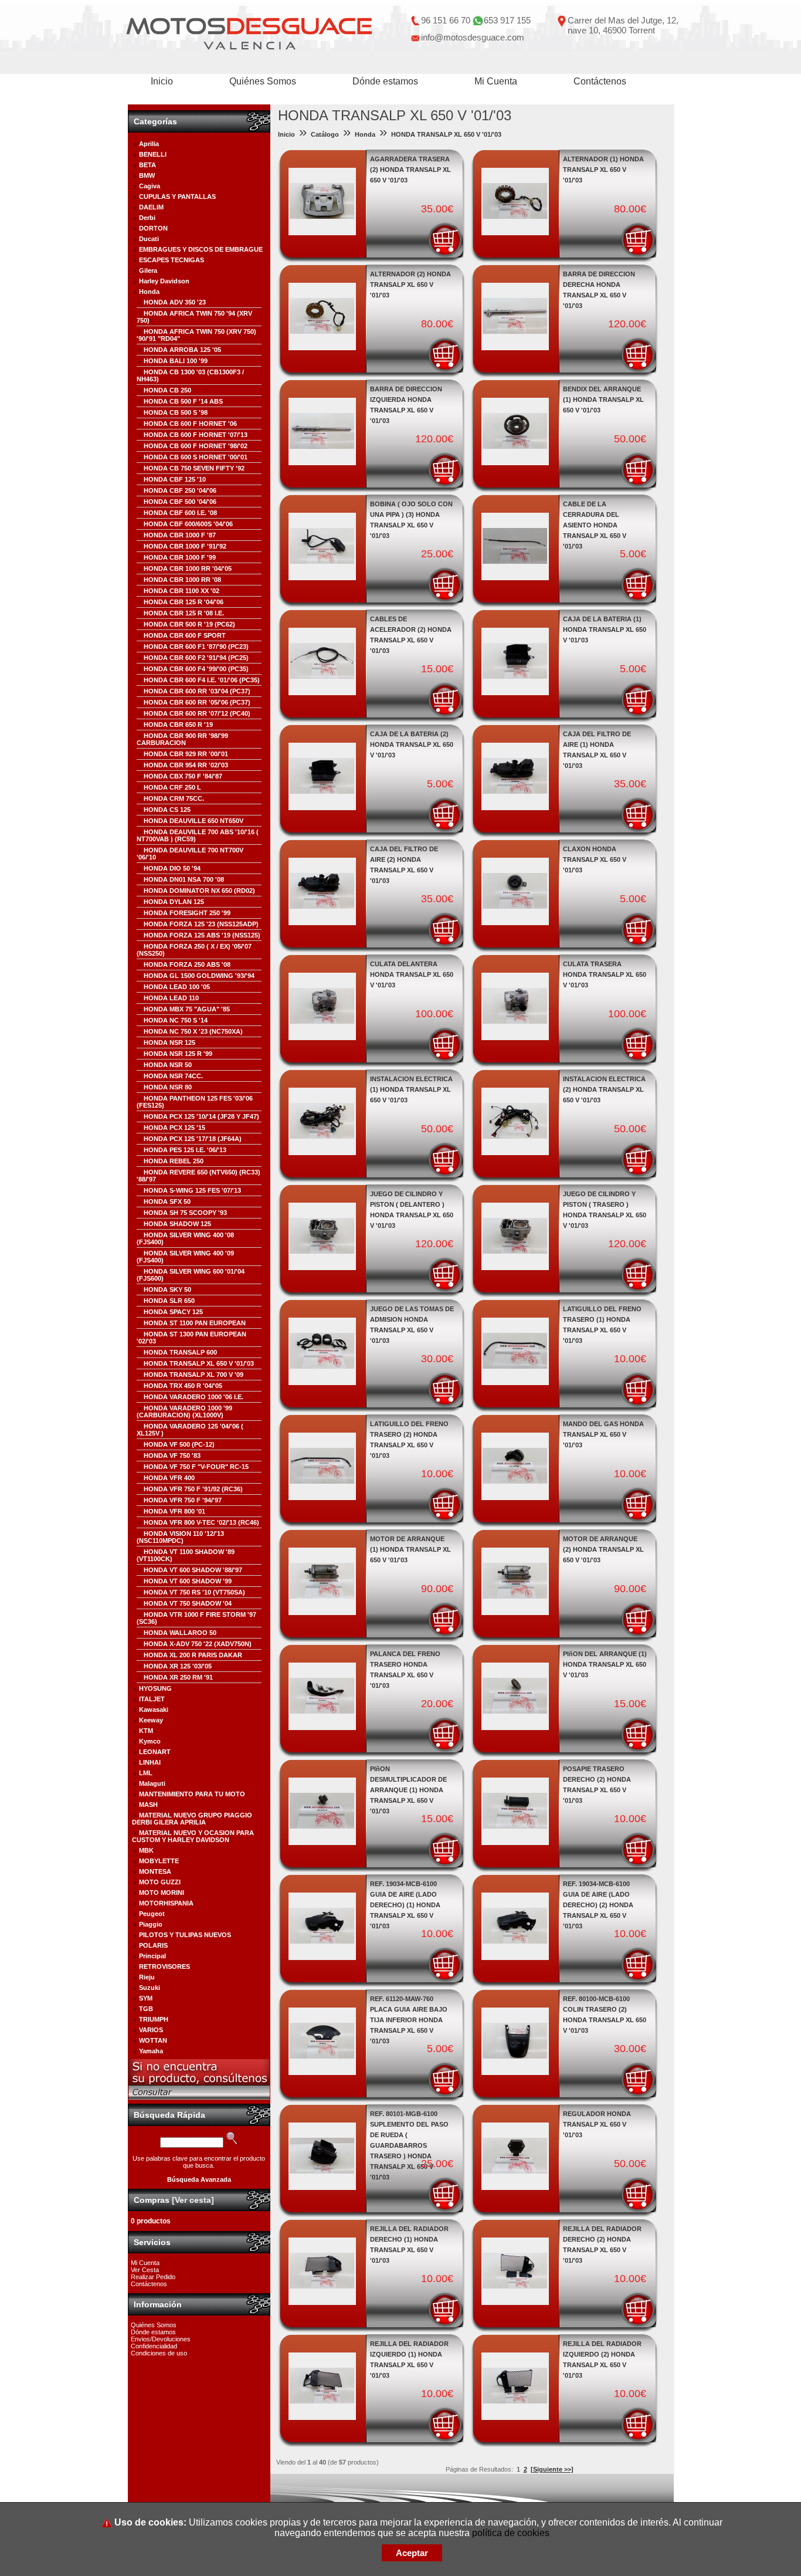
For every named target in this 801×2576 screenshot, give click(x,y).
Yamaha (151, 2051)
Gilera (148, 270)
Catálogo (325, 134)
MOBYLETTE (159, 1861)
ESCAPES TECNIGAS (172, 260)
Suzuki (150, 1988)
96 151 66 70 (446, 20)
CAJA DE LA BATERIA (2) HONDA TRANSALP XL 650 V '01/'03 (412, 744)
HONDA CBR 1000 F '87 (180, 535)
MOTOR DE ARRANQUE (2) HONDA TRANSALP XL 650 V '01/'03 (603, 1549)
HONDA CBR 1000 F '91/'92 (185, 546)
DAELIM (151, 207)
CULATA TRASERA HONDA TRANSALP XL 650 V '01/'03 (605, 974)
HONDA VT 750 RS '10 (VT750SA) (194, 1592)
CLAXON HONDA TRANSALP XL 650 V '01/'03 (595, 859)
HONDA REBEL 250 (174, 1161)
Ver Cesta (145, 2270)
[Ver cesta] (193, 2200)
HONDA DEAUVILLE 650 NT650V (194, 821)
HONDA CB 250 (167, 390)
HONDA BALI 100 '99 (176, 361)
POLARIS (153, 1945)
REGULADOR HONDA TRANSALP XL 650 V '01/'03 (597, 2124)
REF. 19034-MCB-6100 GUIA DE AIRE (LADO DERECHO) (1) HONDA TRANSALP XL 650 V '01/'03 (405, 1905)
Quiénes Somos (263, 81)
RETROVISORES (164, 1966)
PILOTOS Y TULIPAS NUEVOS (185, 1935)
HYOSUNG (155, 1688)
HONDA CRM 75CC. (174, 798)
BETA (147, 165)
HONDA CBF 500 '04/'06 (180, 502)
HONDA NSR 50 (168, 1065)
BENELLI (153, 154)
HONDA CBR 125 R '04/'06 (184, 602)
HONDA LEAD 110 (171, 998)
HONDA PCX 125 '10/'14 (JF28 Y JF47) (201, 1116)
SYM (146, 1998)
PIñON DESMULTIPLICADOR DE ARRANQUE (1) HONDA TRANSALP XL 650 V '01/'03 (408, 1790)
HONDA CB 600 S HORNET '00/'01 (196, 457)
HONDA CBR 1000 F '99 (180, 557)
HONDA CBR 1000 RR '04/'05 (188, 568)
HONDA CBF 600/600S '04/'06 (188, 524)
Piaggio (151, 1924)
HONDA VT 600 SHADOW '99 (188, 1581)
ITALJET (152, 1699)
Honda (149, 292)
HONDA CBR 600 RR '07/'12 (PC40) (197, 713)
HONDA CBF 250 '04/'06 (180, 490)
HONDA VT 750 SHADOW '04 (188, 1603)
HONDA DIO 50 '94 (172, 868)
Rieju (147, 1977)
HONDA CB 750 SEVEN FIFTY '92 (194, 468)
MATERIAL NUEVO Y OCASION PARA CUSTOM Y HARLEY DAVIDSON (193, 1836)
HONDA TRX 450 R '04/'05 (183, 1386)
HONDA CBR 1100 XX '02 (181, 591)
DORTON (153, 228)
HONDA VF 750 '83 (172, 1455)
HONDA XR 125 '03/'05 (178, 1666)
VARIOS (151, 2030)
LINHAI (150, 1762)
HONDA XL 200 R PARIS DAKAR (193, 1655)
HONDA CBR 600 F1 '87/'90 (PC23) (196, 646)
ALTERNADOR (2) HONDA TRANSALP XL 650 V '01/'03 (410, 285)
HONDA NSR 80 (168, 1087)
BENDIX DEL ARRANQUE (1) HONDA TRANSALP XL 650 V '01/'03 (603, 400)
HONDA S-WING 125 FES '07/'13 (192, 1190)
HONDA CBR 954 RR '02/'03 (186, 765)
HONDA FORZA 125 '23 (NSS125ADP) (201, 924)
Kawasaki (154, 1710)
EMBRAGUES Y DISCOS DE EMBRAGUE (201, 249)
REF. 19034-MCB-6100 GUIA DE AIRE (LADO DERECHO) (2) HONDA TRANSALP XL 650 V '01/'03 (598, 1905)
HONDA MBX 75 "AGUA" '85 (187, 1009)
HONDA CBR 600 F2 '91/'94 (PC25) (196, 658)
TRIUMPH (154, 2019)
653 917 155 (507, 20)
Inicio (162, 81)
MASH (148, 1805)
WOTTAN (153, 2040)
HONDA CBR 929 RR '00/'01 (186, 754)
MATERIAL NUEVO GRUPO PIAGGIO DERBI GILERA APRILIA (192, 1819)
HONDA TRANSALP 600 (180, 1352)
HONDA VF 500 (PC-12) (179, 1444)
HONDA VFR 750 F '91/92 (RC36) (193, 1489)
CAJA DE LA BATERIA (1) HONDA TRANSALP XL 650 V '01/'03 (605, 629)
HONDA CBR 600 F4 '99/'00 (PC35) (196, 669)
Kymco (150, 1741)
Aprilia (149, 144)
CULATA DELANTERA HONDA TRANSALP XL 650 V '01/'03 (412, 974)
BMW (147, 175)
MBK (146, 1850)
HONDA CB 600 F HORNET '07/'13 (196, 435)
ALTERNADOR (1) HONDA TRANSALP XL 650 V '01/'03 (603, 170)
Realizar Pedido (153, 2277)
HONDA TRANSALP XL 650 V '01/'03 (199, 1363)
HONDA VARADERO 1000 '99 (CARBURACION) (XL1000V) (184, 1411)
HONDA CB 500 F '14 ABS (183, 401)
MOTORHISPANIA (166, 1903)
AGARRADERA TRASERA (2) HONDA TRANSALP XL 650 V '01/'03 (410, 170)
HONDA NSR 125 (169, 1042)
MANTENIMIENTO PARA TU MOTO (192, 1794)
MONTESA (155, 1871)
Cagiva (150, 186)
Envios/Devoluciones (161, 2339)
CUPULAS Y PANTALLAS (177, 197)
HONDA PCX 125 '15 (174, 1128)
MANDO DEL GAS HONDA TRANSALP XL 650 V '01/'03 (603, 1434)
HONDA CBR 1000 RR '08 (182, 580)
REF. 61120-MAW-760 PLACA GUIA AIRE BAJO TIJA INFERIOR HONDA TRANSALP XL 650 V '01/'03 (409, 2020)
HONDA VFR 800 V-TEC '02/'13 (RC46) (201, 1522)
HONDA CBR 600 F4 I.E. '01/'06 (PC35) (202, 680)
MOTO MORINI (162, 1893)
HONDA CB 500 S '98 (176, 412)
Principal (152, 1956)
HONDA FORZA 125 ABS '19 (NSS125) (202, 935)
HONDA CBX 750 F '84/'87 (183, 776)
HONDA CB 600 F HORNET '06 (190, 424)
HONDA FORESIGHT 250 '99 (187, 913)
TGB (146, 2009)
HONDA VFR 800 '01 (174, 1511)
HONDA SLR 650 (169, 1301)
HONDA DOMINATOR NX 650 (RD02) (199, 891)
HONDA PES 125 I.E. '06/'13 (185, 1150)
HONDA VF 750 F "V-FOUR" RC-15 (196, 1467)
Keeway (151, 1720)
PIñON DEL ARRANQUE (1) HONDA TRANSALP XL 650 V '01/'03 (605, 1664)
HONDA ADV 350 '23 (175, 302)
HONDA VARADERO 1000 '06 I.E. (194, 1397)
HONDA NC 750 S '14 (176, 1020)
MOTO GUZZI (160, 1882)
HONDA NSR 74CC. (173, 1076)
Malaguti (152, 1783)
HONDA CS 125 (167, 810)
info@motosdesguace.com (473, 37)
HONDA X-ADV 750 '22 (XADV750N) (198, 1644)
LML (146, 1773)
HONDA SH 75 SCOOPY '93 (185, 1213)
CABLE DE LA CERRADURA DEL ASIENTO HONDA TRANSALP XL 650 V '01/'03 (595, 525)
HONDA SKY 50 (167, 1289)
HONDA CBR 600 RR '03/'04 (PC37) (197, 691)
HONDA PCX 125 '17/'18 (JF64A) (193, 1139)
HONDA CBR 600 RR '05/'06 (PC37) (197, 702)
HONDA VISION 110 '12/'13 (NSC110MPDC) (180, 1537)
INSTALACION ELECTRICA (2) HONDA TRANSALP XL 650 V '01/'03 (604, 1089)
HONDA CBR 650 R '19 (178, 725)
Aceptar (412, 2553)
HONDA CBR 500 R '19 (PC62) (189, 624)
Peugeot (152, 1914)
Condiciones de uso (159, 2353)
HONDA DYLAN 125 (174, 902)
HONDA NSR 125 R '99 (178, 1054)
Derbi (147, 218)
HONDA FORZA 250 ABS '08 (187, 964)
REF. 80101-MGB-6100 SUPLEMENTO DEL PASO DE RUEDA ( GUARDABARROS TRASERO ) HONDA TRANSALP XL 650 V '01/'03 (409, 2145)
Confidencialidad (154, 2346)
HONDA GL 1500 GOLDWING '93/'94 (199, 976)
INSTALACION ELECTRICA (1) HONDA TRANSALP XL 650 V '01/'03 (411, 1089)
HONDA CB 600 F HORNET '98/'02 (196, 446)
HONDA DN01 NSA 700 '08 (184, 879)
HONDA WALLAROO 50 (180, 1633)
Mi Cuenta (496, 81)
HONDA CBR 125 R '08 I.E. (184, 613)
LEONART (155, 1752)
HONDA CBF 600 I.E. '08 (180, 513)
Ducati (149, 239)
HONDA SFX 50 (167, 1201)
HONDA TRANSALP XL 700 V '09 (194, 1375)
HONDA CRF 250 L (172, 787)
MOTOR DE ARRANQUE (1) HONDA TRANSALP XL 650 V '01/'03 (410, 1549)
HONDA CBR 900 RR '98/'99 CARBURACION (182, 739)
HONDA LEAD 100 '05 (177, 987)
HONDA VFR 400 (169, 1478)
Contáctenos (600, 81)
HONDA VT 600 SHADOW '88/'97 (193, 1570)
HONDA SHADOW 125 (177, 1224)
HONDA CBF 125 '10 (175, 479)
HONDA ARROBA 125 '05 (182, 350)
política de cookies (511, 2533)
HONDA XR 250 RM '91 (178, 1677)
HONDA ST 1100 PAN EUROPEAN (195, 1323)
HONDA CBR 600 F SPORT (185, 635)
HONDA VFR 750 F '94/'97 (183, 1500)
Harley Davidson (164, 281)
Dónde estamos (385, 81)
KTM (146, 1731)
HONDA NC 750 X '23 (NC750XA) (193, 1031)
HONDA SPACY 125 (173, 1312)
